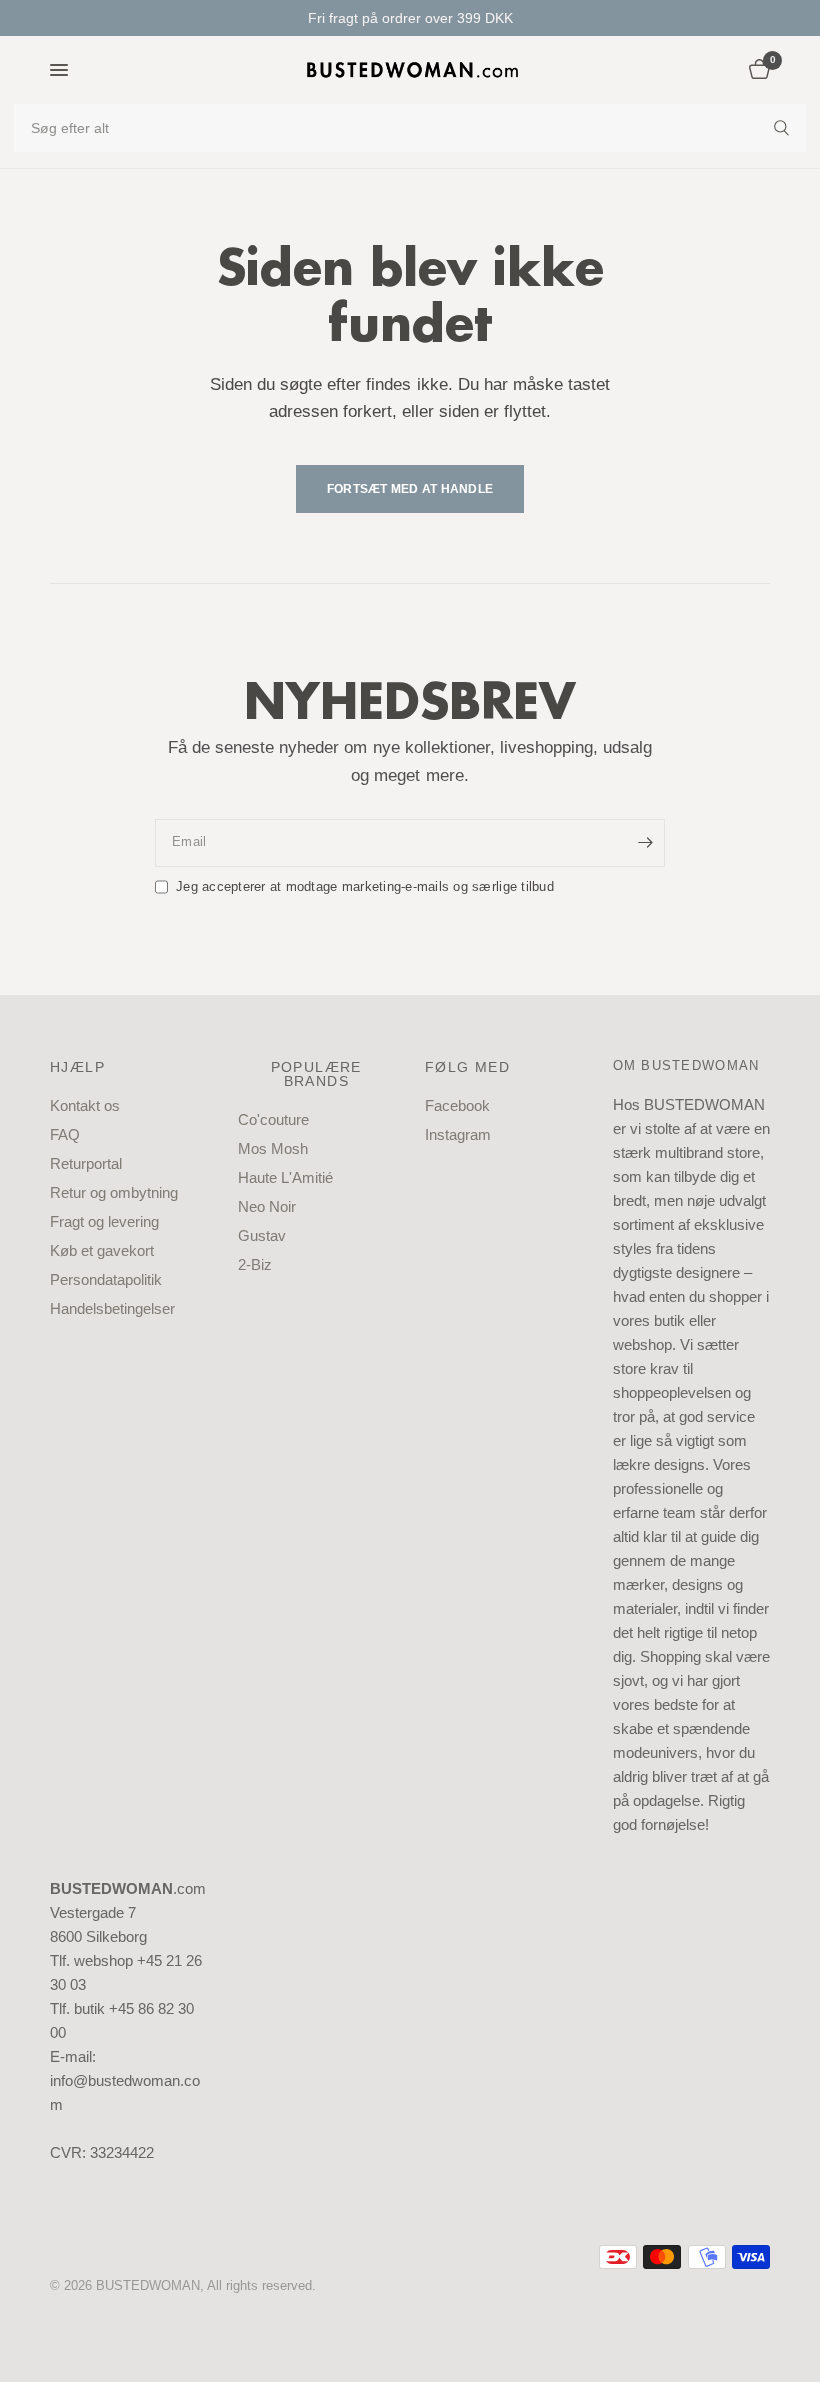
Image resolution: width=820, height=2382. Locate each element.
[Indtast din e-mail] (645, 843)
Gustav (262, 1235)
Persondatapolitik (106, 1279)
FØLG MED (467, 1067)
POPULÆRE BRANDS (316, 1074)
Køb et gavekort (102, 1250)
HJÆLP (77, 1067)
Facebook (457, 1105)
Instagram (458, 1134)
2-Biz (255, 1264)
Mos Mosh (273, 1148)
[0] (756, 70)
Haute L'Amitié (285, 1177)
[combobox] (410, 128)
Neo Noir (267, 1206)
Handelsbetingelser (112, 1308)
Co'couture (273, 1119)
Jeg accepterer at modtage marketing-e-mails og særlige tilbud (365, 886)
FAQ (65, 1134)
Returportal (86, 1163)
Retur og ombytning (114, 1192)
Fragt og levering (104, 1221)
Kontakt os (85, 1105)
